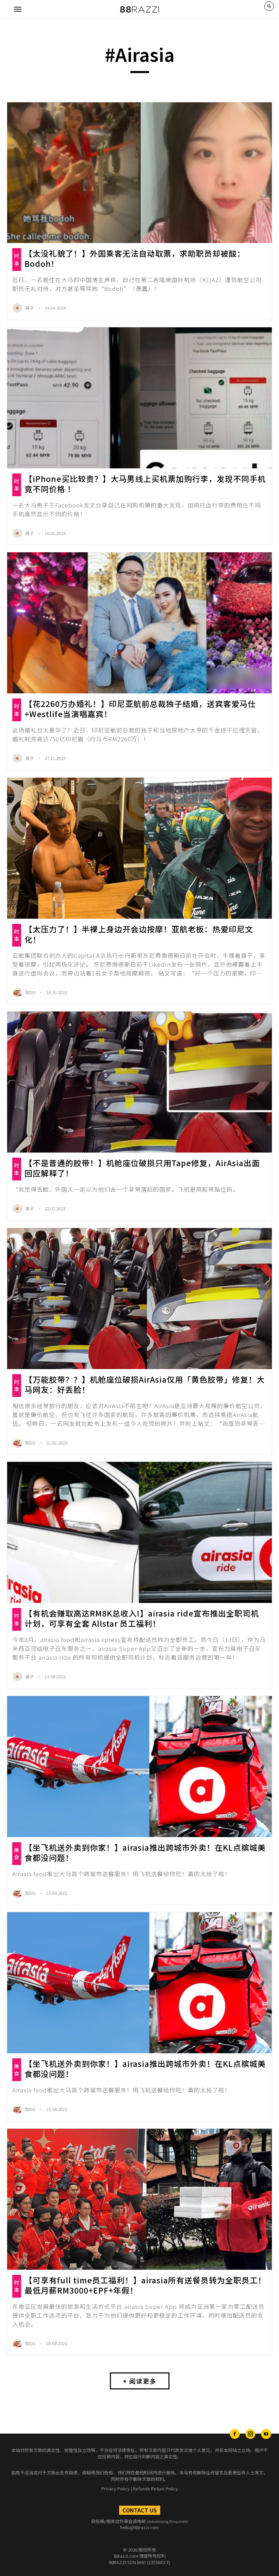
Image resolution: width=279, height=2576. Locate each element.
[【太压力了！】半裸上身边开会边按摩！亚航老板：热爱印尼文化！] (139, 848)
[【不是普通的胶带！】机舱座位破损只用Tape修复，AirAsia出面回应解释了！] (139, 1082)
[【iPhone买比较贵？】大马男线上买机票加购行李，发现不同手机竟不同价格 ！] (139, 398)
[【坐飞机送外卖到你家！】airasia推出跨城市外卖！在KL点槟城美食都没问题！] (139, 1767)
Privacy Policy (116, 2488)
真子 (30, 308)
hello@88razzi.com (139, 2527)
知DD (31, 992)
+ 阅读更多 (140, 2381)
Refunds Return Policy (155, 2488)
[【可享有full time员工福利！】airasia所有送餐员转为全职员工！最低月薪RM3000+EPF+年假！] (139, 2199)
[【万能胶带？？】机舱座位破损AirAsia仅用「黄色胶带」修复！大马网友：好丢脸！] (139, 1299)
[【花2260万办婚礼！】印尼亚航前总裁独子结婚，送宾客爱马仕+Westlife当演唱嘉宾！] (139, 623)
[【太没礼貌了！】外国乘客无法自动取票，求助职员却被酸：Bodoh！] (139, 173)
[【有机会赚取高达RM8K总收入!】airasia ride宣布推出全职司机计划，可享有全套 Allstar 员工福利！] (139, 1532)
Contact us (140, 2510)
